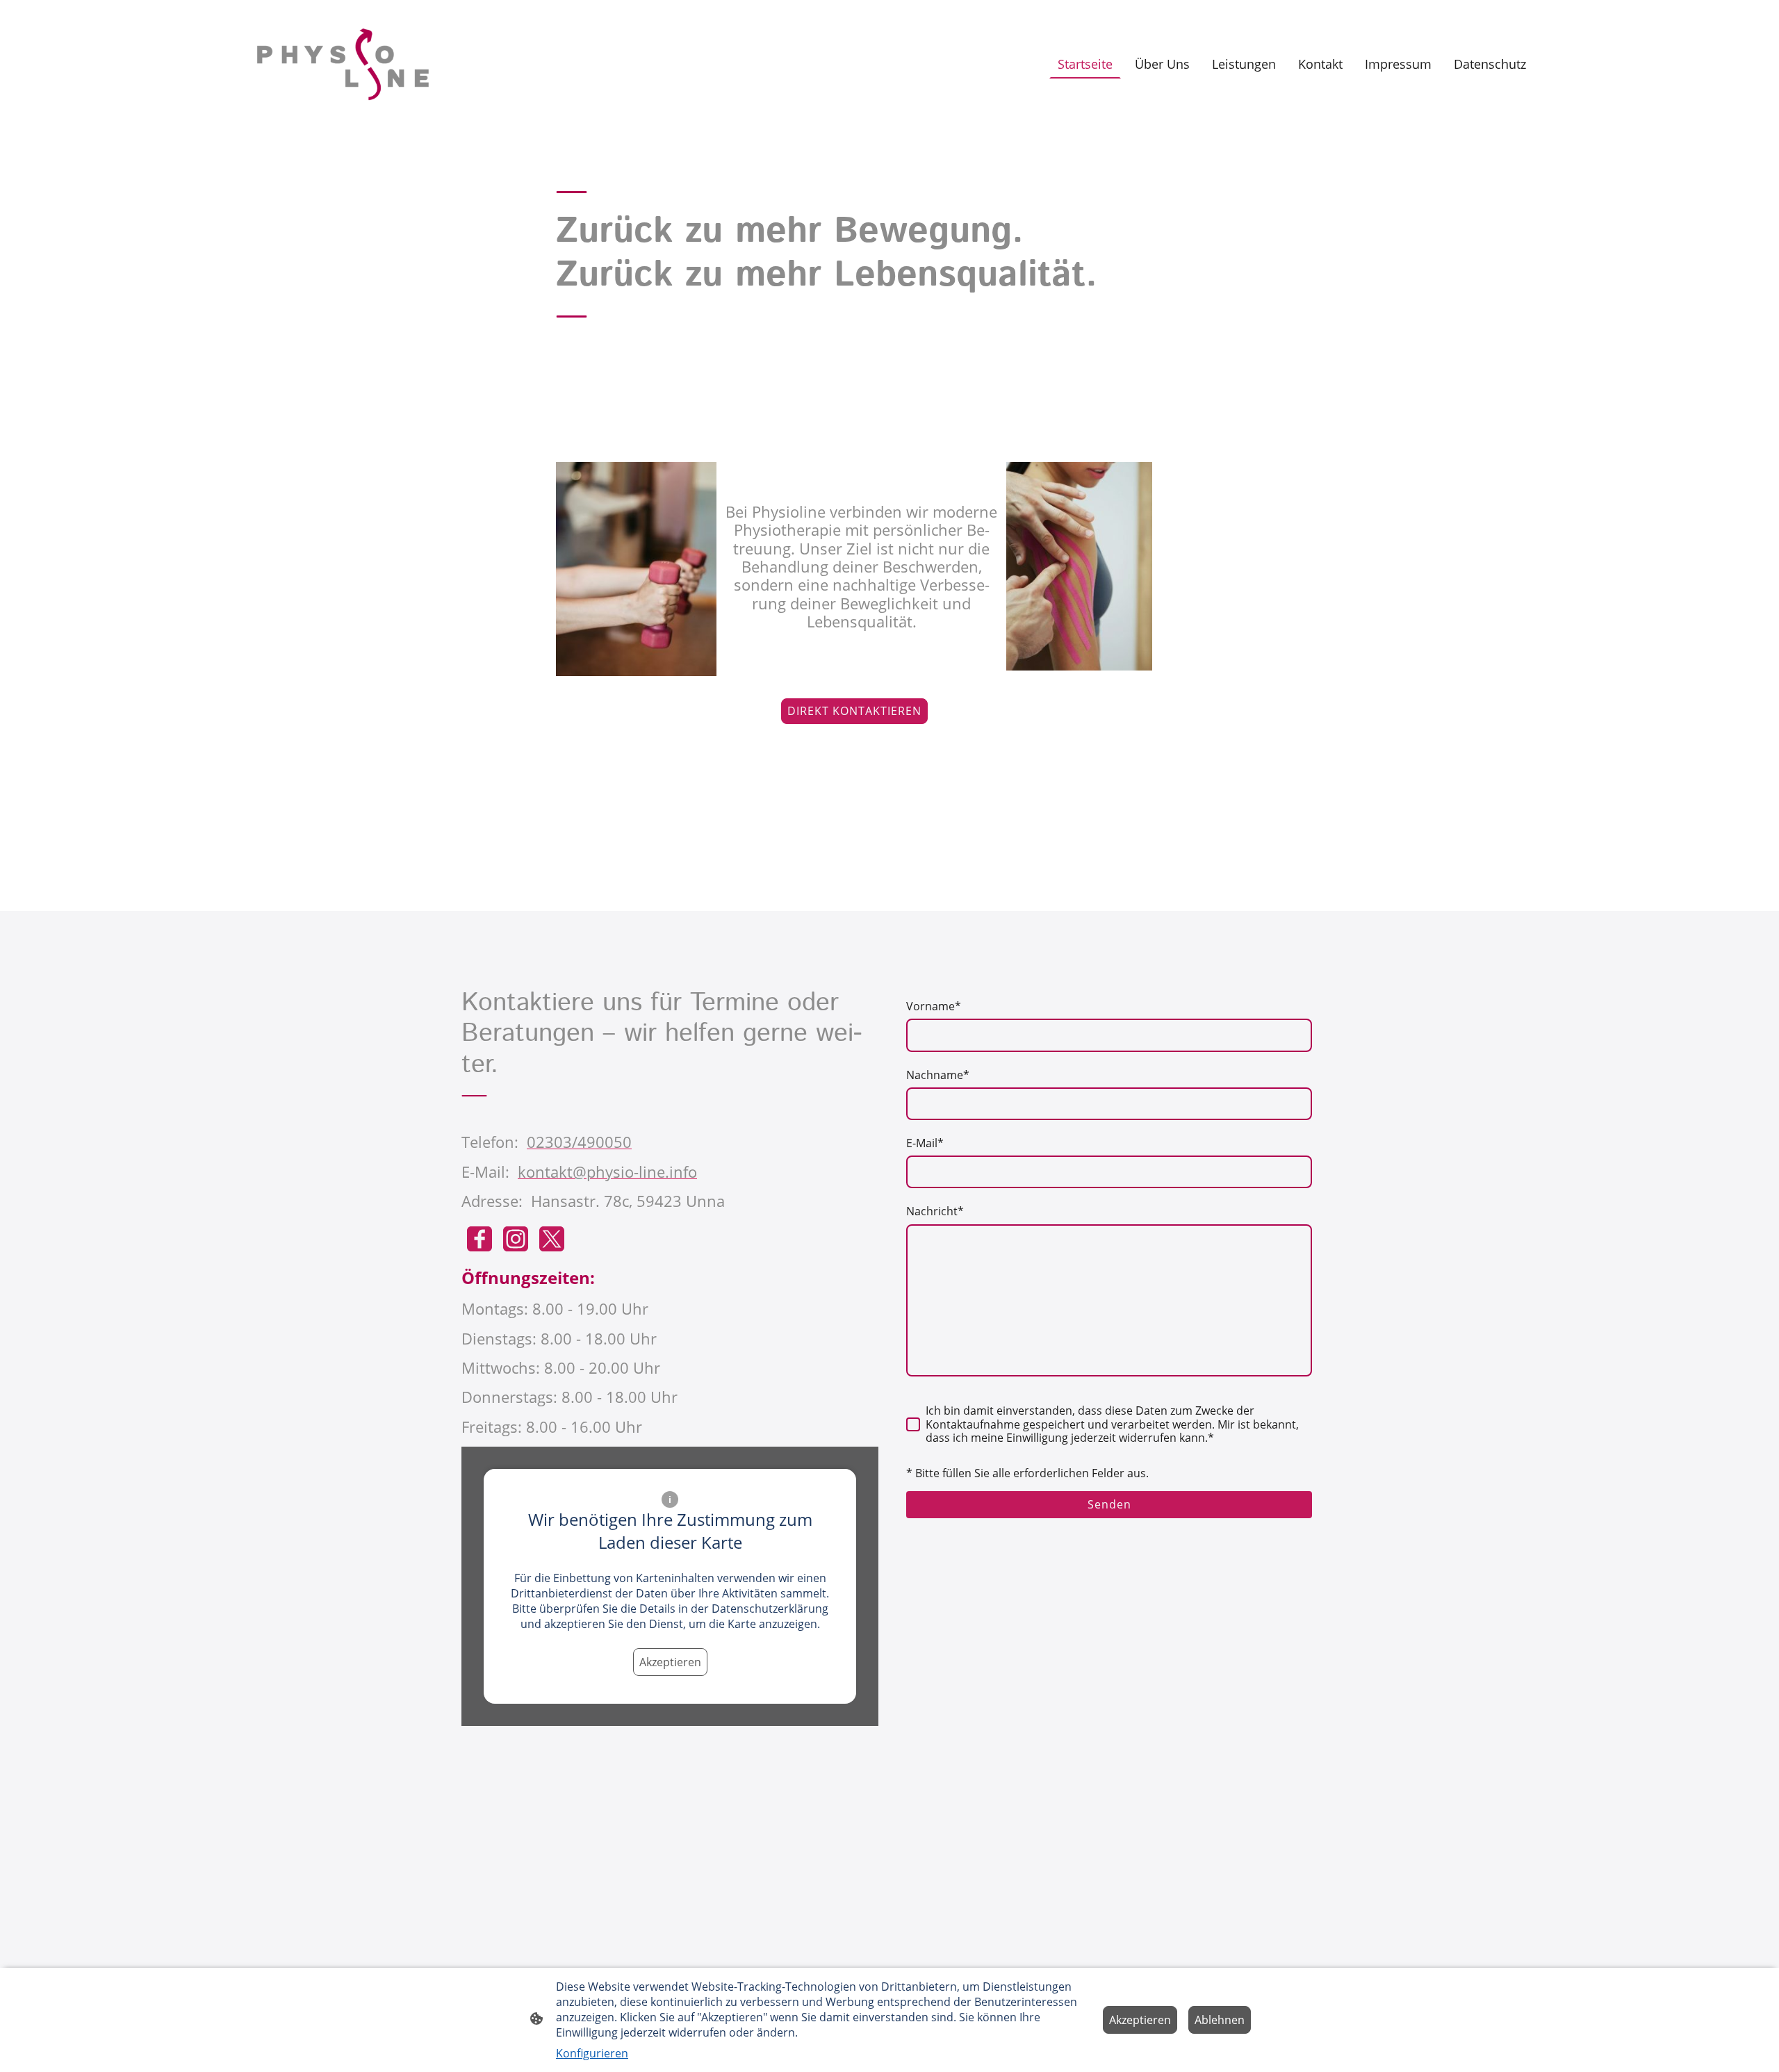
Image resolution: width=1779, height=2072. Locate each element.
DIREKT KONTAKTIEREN (854, 711)
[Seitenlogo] (343, 64)
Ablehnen (1220, 2020)
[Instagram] (516, 1239)
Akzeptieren (670, 1662)
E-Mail (925, 1143)
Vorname (934, 1006)
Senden (1109, 1504)
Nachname (938, 1075)
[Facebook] (479, 1239)
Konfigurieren (592, 2053)
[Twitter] (552, 1239)
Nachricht (935, 1211)
